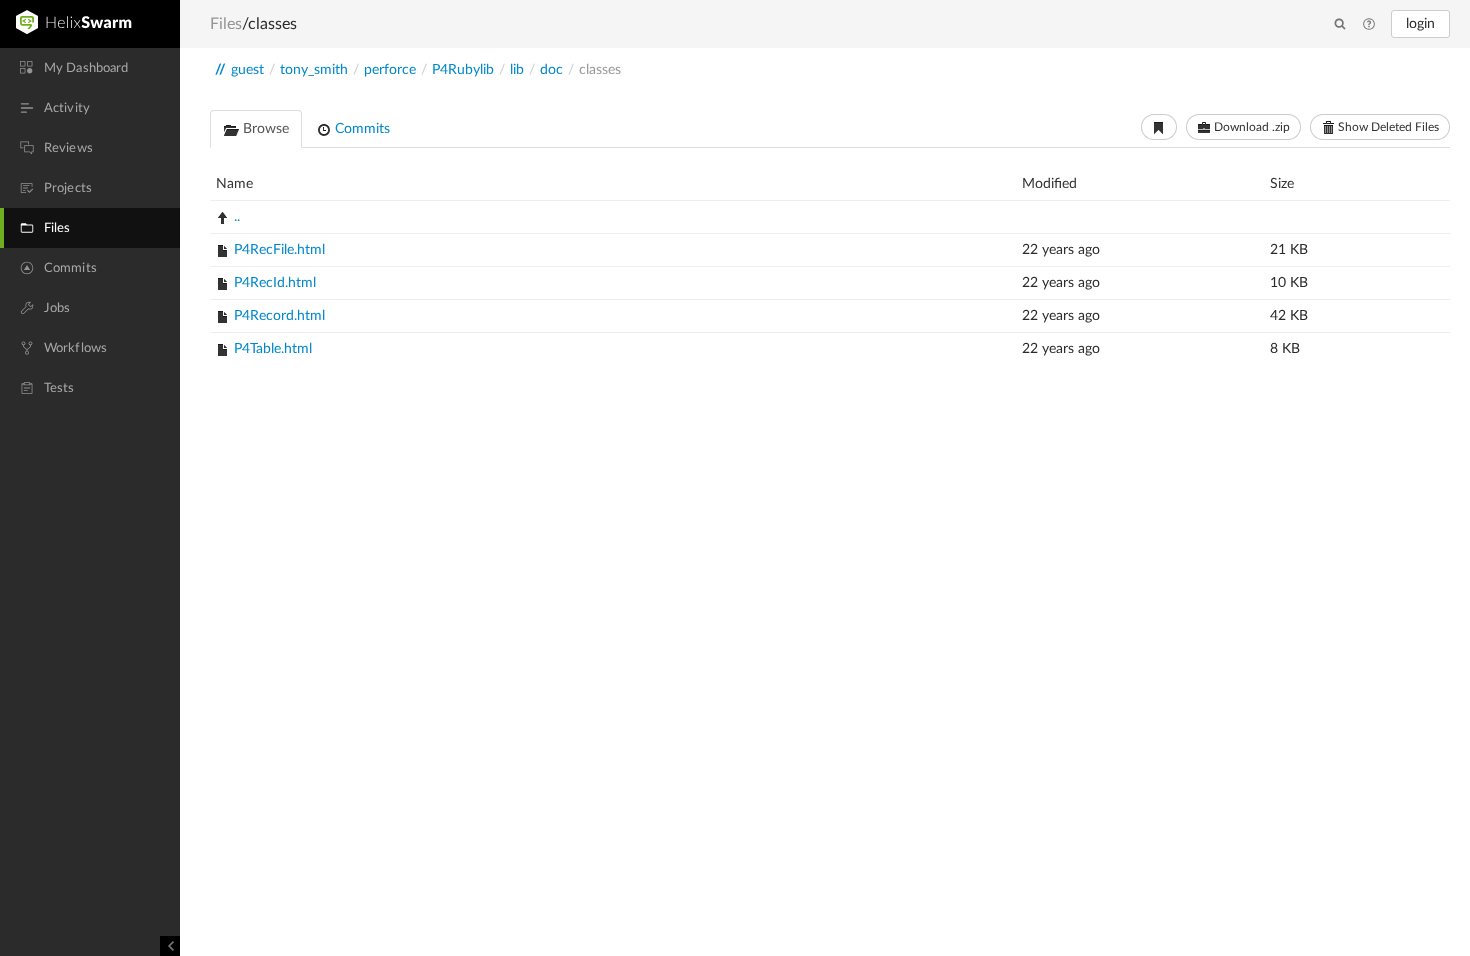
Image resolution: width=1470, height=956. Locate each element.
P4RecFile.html (279, 250)
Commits (360, 129)
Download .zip (1250, 127)
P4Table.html (273, 349)
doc (551, 70)
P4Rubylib (463, 70)
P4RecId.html (275, 283)
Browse (264, 129)
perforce (390, 70)
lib (517, 70)
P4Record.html (279, 316)
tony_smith (314, 70)
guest (247, 70)
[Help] (1369, 25)
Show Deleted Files (1387, 127)
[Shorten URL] (1159, 127)
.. (237, 217)
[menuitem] (90, 68)
